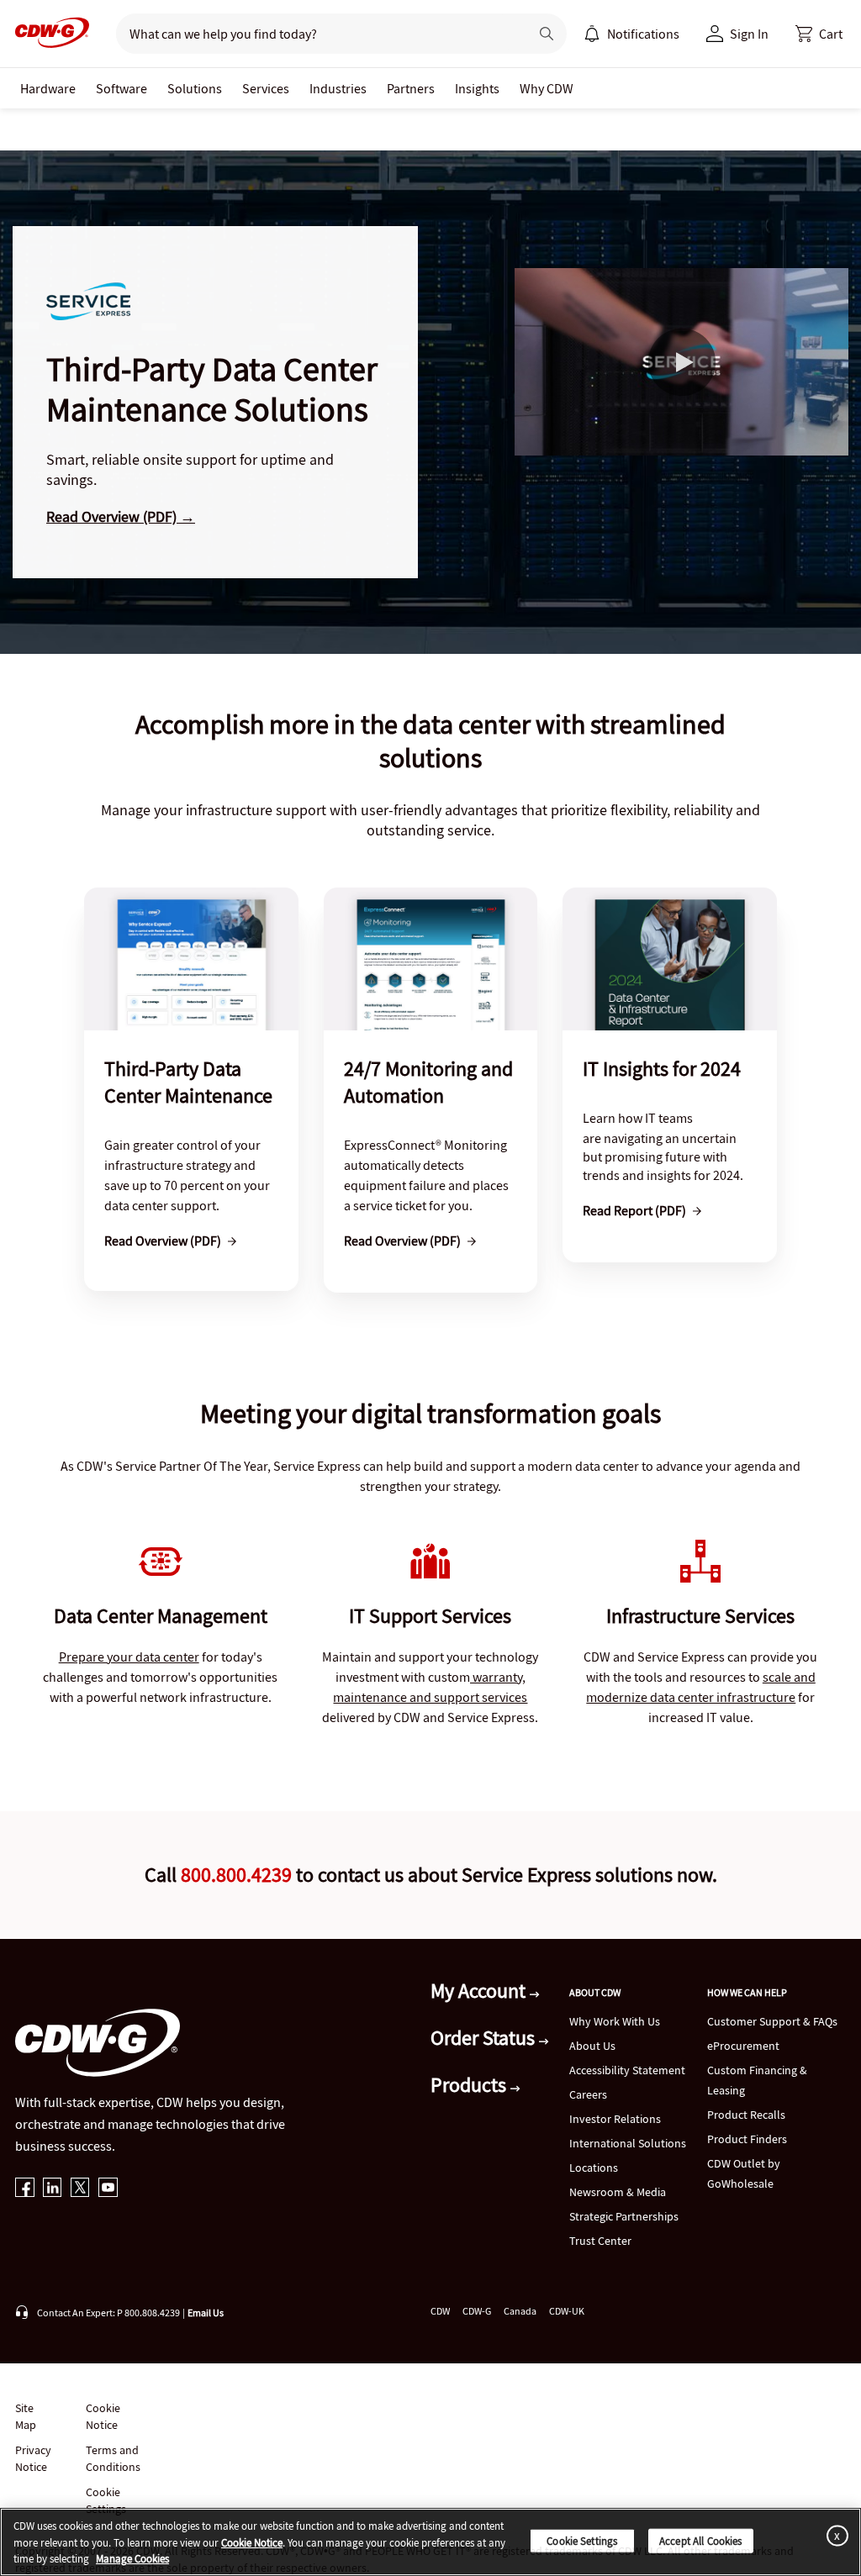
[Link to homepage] (47, 34)
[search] (316, 34)
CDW (440, 2311)
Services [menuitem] (266, 88)
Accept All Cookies (700, 2540)
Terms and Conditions (113, 2458)
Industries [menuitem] (338, 88)
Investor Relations (615, 2119)
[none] (48, 88)
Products (470, 2085)
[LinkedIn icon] (53, 2189)
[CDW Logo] (47, 34)
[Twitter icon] (80, 2189)
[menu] (631, 34)
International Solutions (628, 2143)
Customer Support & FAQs (772, 2021)
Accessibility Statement (627, 2070)
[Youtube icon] (108, 2189)
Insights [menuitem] (477, 88)
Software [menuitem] (121, 88)
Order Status (485, 2038)
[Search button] (547, 34)
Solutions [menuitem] (195, 88)
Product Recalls (746, 2115)
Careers (588, 2094)
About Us (592, 2046)
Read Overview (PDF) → (121, 516)
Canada (520, 2311)
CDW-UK (567, 2311)
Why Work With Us (615, 2021)
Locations (594, 2168)
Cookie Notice (103, 2416)
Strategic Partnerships (624, 2216)
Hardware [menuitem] (48, 88)
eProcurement (743, 2046)
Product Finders (747, 2139)
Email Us (206, 2313)
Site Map (26, 2416)
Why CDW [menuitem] (547, 88)
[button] (819, 34)
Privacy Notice (33, 2458)
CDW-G (477, 2311)
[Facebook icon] (25, 2189)
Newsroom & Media (618, 2192)
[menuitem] (592, 34)
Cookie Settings (582, 2540)
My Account (480, 1991)
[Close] (834, 2535)
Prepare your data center (129, 1657)
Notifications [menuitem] (643, 34)
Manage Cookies (132, 2559)
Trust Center (600, 2241)
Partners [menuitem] (411, 88)
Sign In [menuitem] (749, 34)
